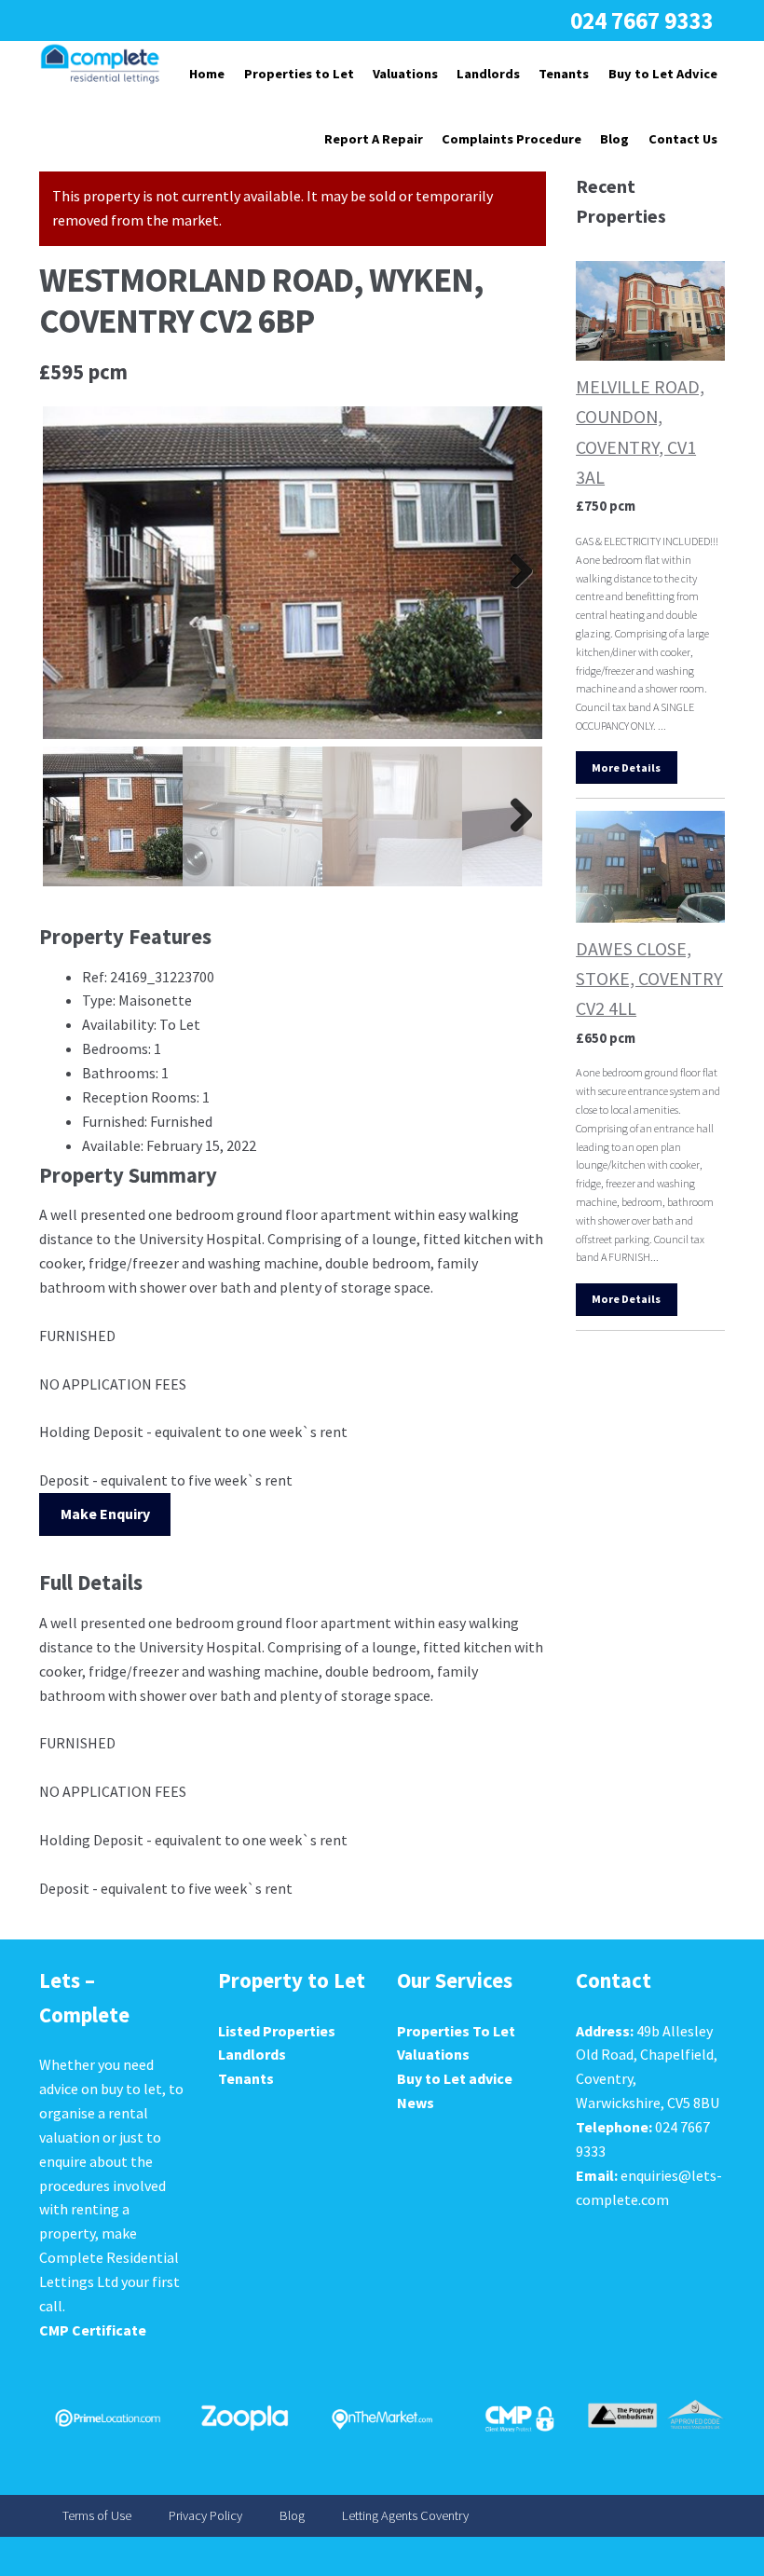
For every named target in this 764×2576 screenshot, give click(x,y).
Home (207, 74)
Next (514, 572)
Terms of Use (97, 2516)
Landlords (488, 74)
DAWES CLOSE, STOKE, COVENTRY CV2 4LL (649, 978)
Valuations (405, 74)
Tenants (564, 74)
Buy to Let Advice (663, 74)
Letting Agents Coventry (405, 2516)
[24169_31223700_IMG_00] (293, 573)
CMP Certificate (93, 2330)
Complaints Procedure (512, 139)
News (416, 2103)
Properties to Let (299, 74)
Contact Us (683, 139)
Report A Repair (374, 139)
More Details (626, 767)
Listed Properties (277, 2031)
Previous (71, 572)
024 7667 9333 (641, 21)
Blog (614, 139)
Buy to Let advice (455, 2078)
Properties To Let (456, 2031)
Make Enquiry (105, 1514)
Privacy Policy (205, 2516)
